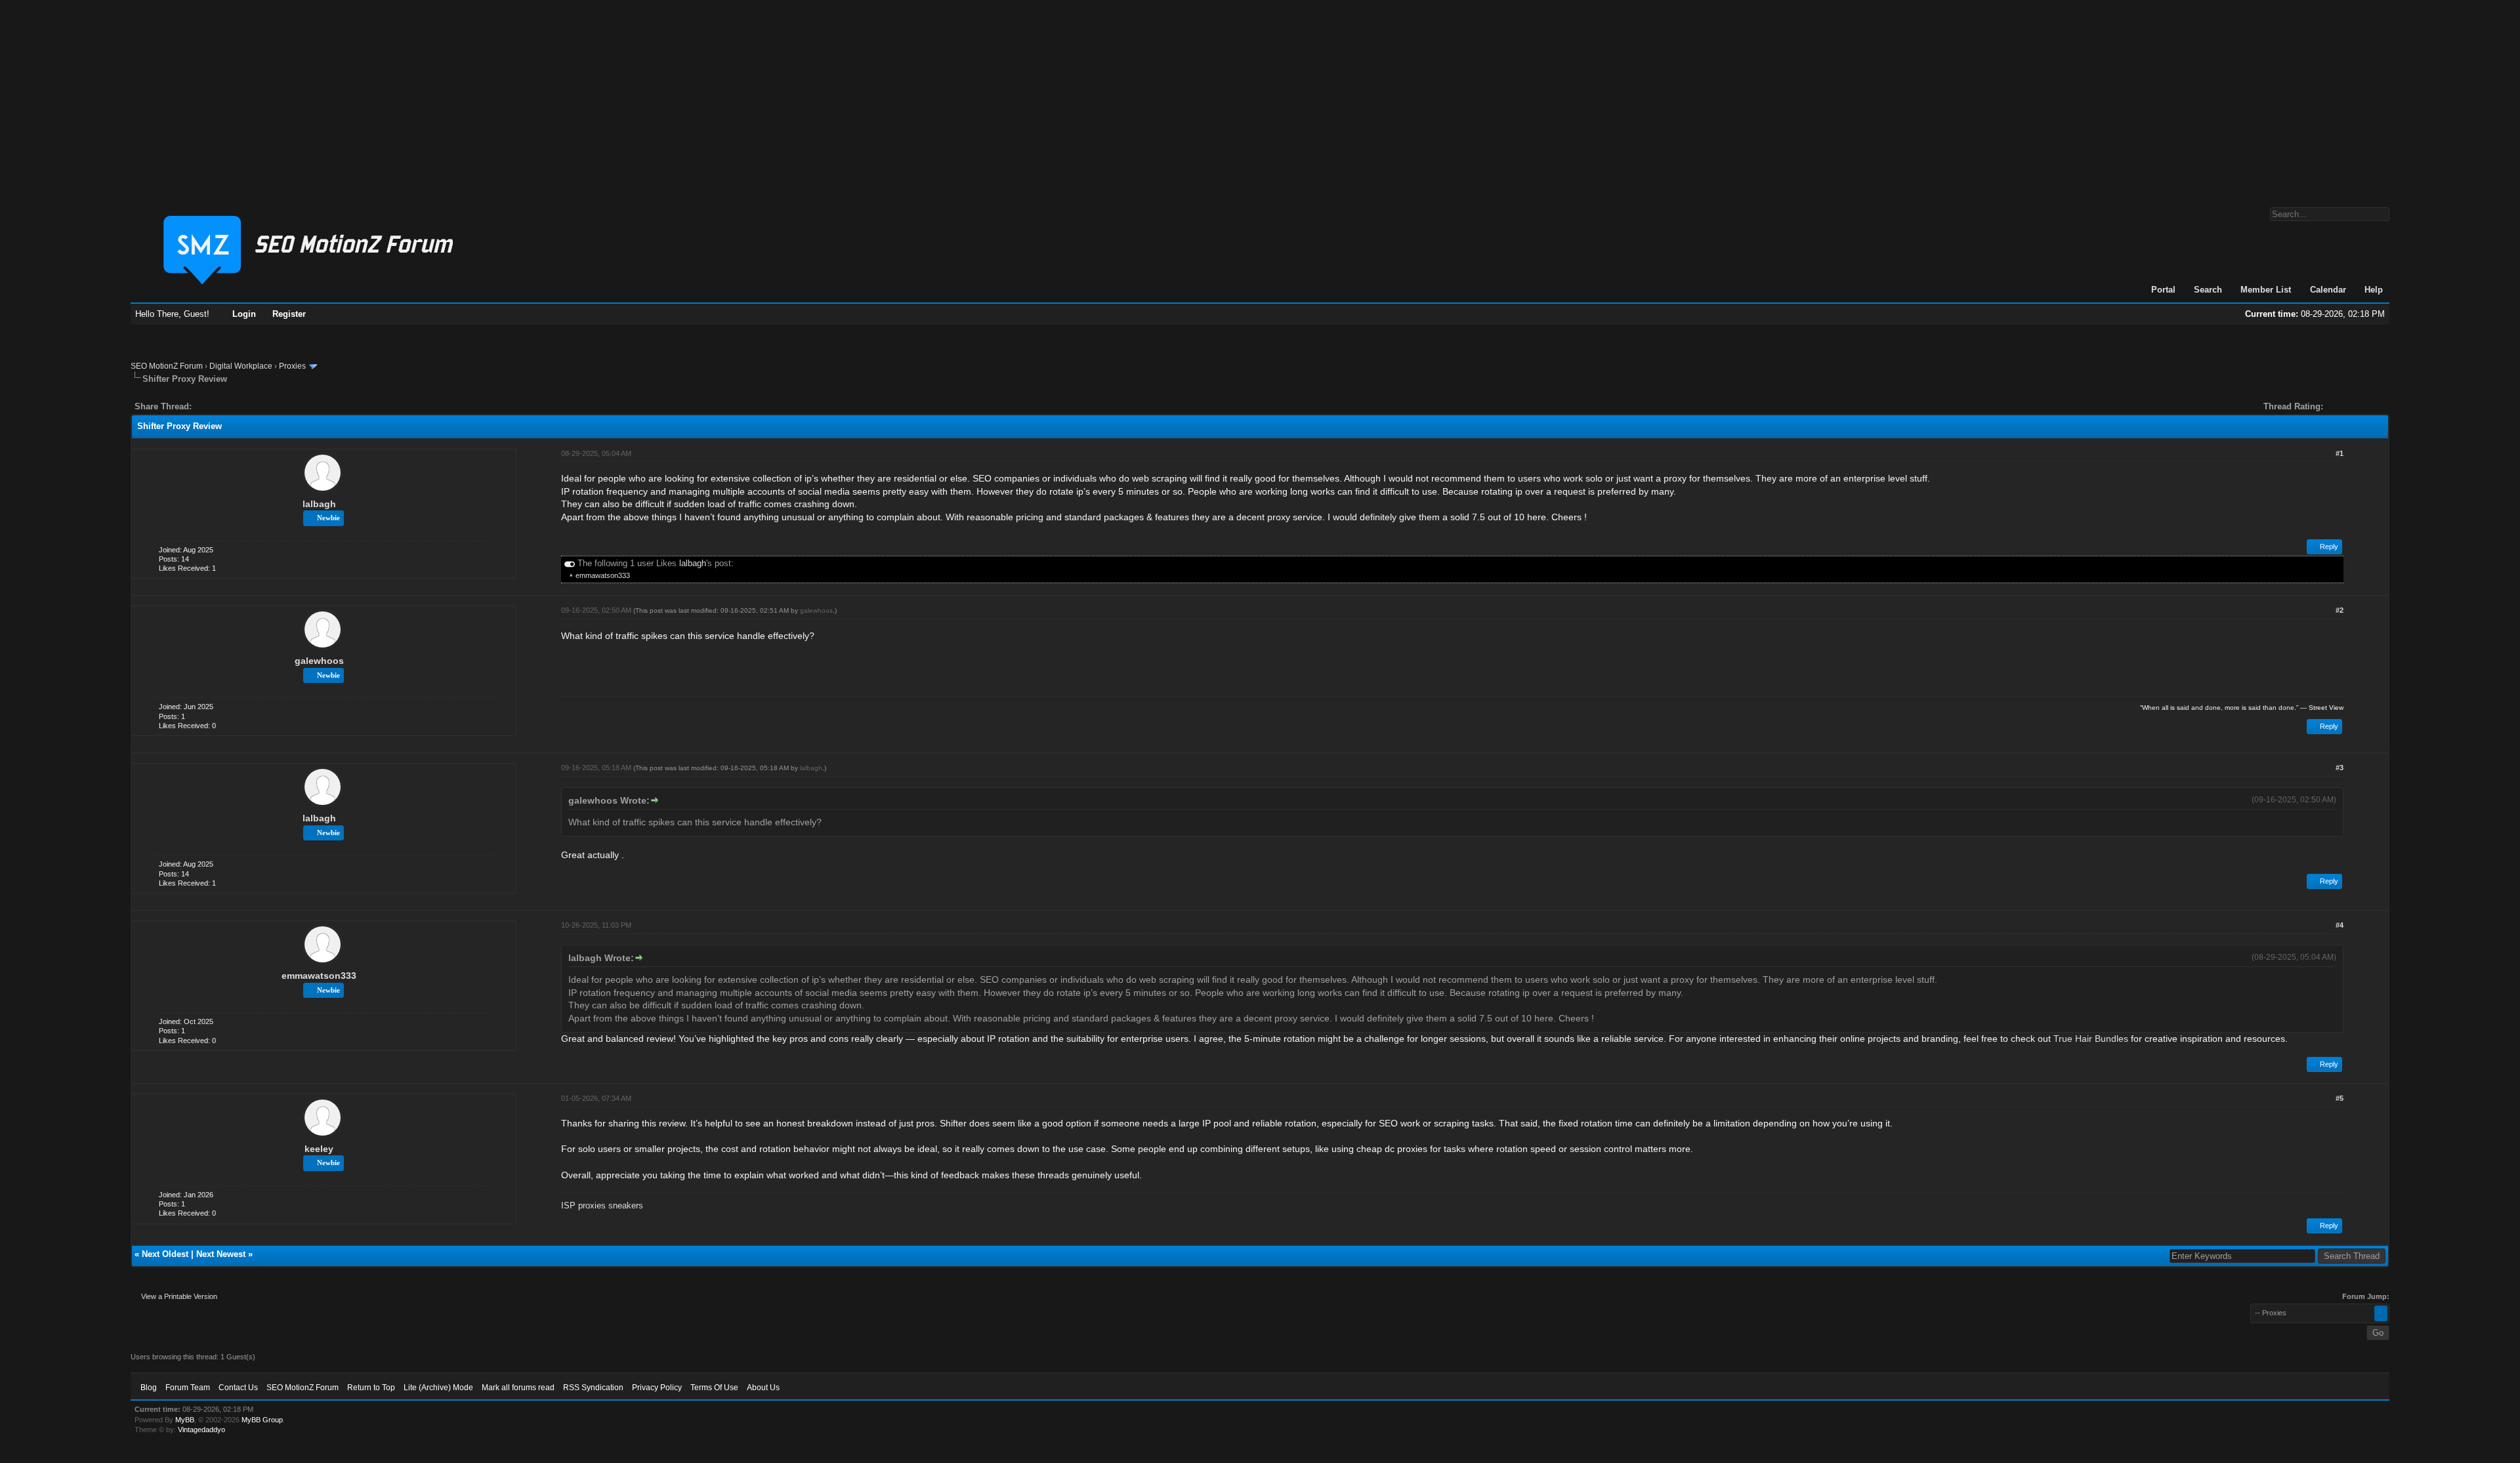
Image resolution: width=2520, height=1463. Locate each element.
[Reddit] (241, 406)
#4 (2340, 925)
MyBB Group (262, 1420)
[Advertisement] (1260, 97)
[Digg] (222, 406)
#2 (2340, 610)
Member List (2266, 290)
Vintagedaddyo (201, 1430)
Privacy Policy (657, 1388)
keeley (319, 1149)
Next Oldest (165, 1254)
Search (2208, 290)
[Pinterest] (254, 406)
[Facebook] (204, 406)
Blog (149, 1388)
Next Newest (221, 1254)
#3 (2340, 768)
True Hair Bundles (2091, 1039)
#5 (2340, 1098)
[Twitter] (213, 406)
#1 (2340, 453)
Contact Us (238, 1388)
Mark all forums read (518, 1388)
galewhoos (319, 661)
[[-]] (570, 563)
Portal (2163, 290)
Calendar (2328, 290)
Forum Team (188, 1388)
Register (289, 314)
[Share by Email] (263, 406)
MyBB (185, 1420)
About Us (763, 1388)
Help (2374, 290)
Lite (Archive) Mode (438, 1388)
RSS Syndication (593, 1388)
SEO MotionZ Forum (167, 366)
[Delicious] (232, 406)
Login (244, 314)
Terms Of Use (714, 1388)
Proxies (292, 366)
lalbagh (319, 504)
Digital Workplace (241, 366)
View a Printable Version (179, 1296)
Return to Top (371, 1388)
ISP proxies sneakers (602, 1205)
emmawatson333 (603, 575)
